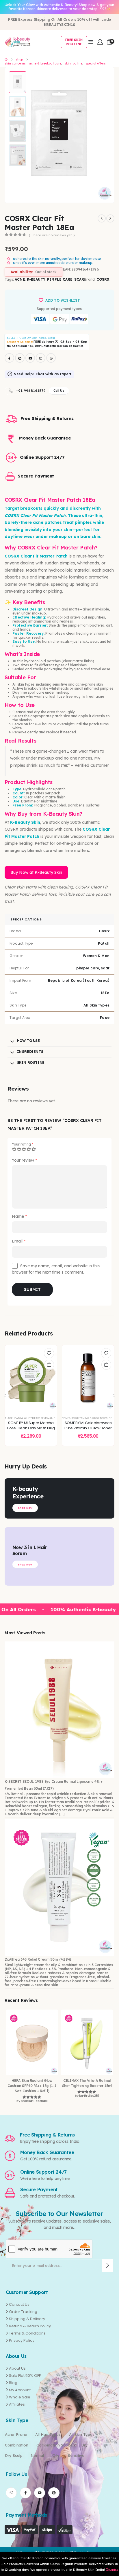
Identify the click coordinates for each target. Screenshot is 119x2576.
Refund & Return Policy (30, 2326)
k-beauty (36, 279)
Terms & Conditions (27, 2333)
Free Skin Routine (74, 42)
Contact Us (19, 2304)
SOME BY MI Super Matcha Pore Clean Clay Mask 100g (31, 1425)
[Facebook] (9, 358)
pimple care (60, 279)
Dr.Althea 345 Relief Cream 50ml (31, 1959)
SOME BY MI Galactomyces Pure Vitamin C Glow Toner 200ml (88, 1428)
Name (19, 1216)
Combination (17, 2445)
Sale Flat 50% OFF (25, 2376)
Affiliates (17, 2404)
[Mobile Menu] (91, 42)
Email (19, 1241)
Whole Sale (20, 2397)
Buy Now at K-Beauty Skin (36, 872)
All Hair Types (48, 2434)
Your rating (23, 1144)
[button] (100, 135)
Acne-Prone (16, 2434)
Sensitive (76, 2455)
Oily (56, 2455)
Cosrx (103, 279)
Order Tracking (23, 2312)
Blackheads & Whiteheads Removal (29, 1418)
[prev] (102, 218)
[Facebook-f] (25, 2493)
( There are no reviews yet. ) (52, 235)
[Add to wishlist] (49, 1353)
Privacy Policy (22, 2340)
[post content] (31, 1378)
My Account (20, 2390)
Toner (66, 1418)
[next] (110, 218)
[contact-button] (108, 2266)
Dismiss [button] (112, 2570)
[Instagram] (41, 358)
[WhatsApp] (51, 358)
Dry (84, 2445)
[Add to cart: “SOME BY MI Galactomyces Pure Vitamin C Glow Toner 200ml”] (106, 1365)
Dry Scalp (14, 2455)
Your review (24, 1160)
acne (20, 279)
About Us (17, 2368)
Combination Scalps (55, 2445)
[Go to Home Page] (6, 60)
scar (79, 279)
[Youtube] (30, 358)
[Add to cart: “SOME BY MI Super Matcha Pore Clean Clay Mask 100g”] (49, 1365)
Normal (37, 2455)
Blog (13, 2383)
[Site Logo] (18, 42)
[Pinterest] (20, 358)
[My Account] (100, 42)
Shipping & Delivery (27, 2319)
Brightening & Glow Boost (89, 1418)
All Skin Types (82, 2434)
